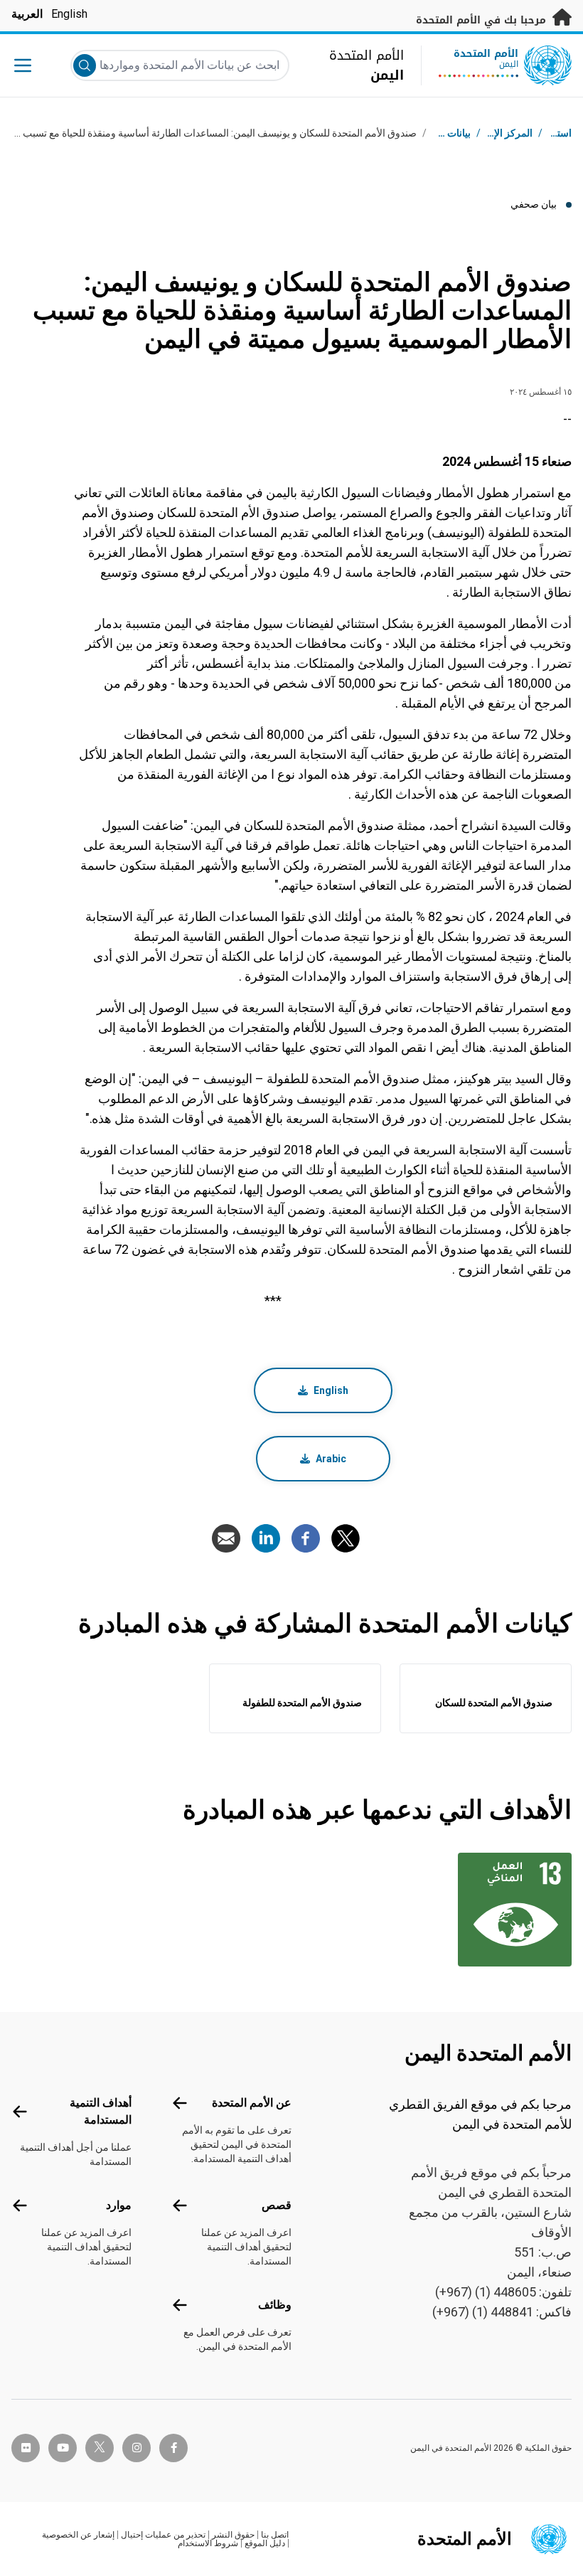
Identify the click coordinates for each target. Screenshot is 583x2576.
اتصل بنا (275, 2535)
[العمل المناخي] (508, 1910)
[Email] (226, 1538)
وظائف (275, 2305)
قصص (277, 2205)
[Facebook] (306, 1538)
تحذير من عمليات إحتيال (163, 2535)
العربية (27, 14)
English (69, 14)
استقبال (556, 133)
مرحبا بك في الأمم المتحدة (483, 20)
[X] (346, 1538)
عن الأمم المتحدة (252, 2103)
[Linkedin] (266, 1538)
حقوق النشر (233, 2535)
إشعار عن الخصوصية (78, 2535)
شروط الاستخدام (208, 2543)
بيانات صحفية (444, 133)
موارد (119, 2205)
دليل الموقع (265, 2543)
